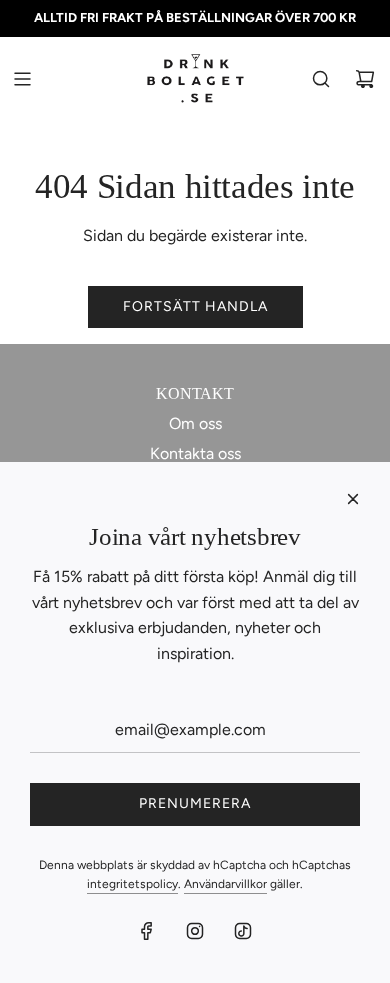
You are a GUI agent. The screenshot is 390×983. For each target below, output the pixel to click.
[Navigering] (22, 79)
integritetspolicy (132, 884)
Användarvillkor (225, 884)
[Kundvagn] (365, 79)
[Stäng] (353, 499)
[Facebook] (147, 931)
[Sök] (321, 79)
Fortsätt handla (195, 306)
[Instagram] (195, 931)
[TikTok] (243, 931)
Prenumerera (195, 803)
